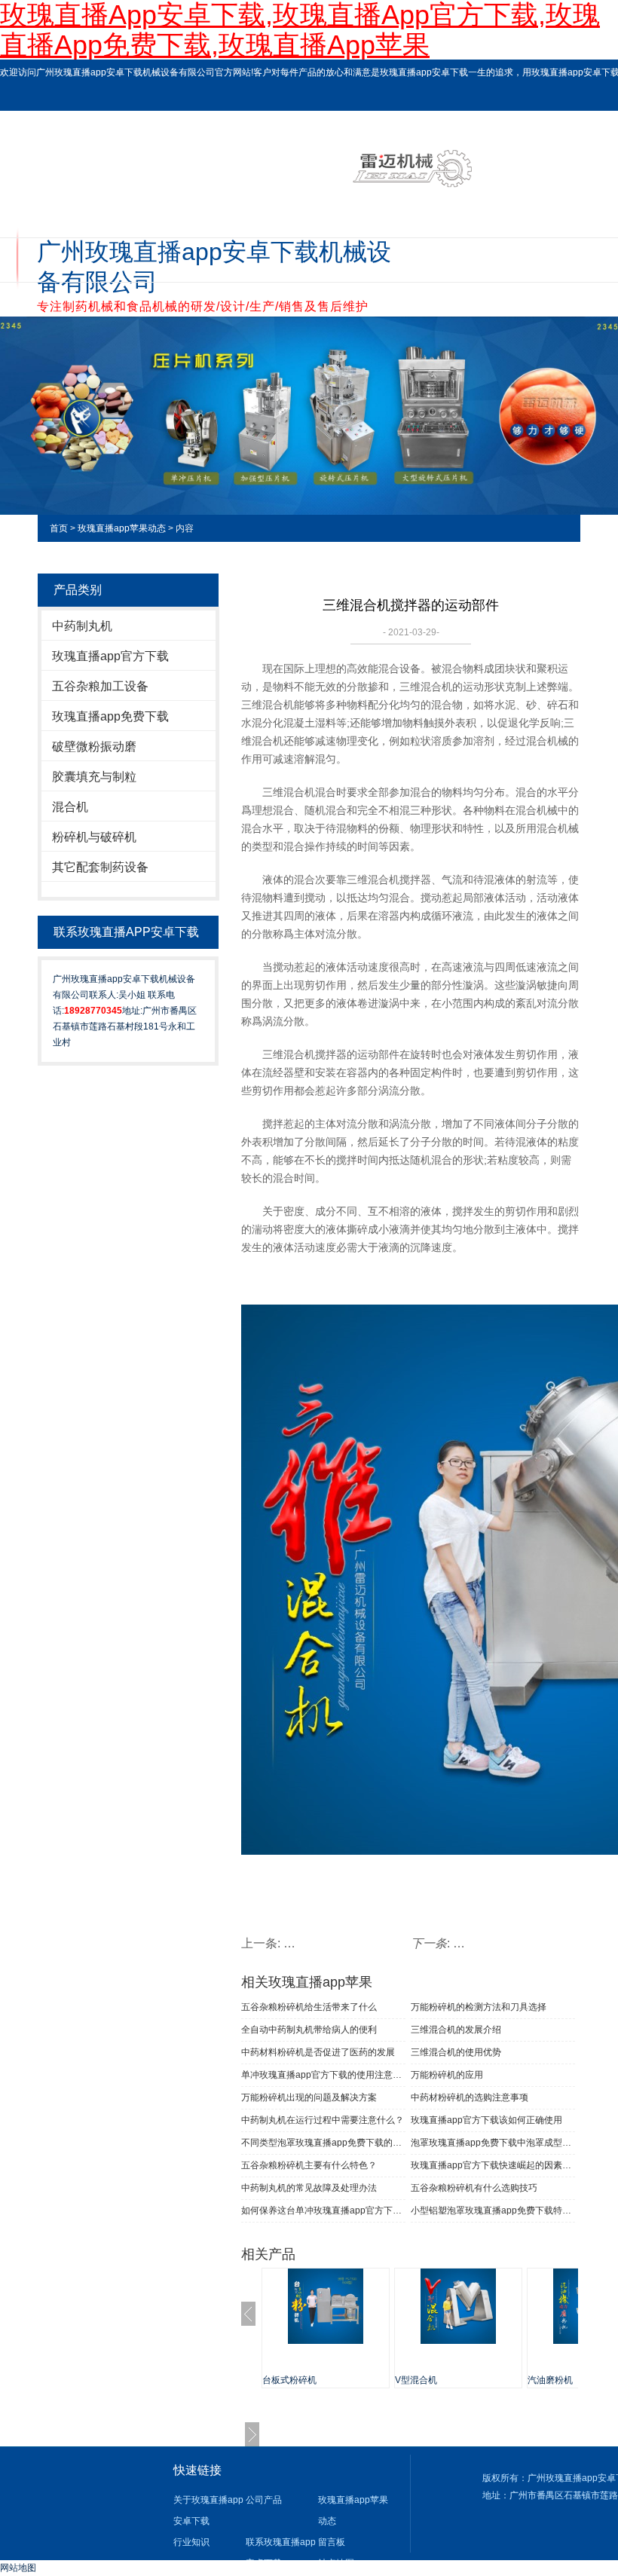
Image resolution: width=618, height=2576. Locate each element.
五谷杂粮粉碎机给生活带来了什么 (309, 2007)
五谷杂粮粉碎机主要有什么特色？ (309, 2165)
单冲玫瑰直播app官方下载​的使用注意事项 (323, 2075)
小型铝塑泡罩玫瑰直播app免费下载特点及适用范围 (493, 2210)
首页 (59, 528)
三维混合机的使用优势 (456, 2052)
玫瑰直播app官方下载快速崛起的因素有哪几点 (493, 2165)
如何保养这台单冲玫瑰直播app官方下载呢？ (323, 2210)
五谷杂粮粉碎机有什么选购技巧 (474, 2188)
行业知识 (191, 2542)
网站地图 (18, 2568)
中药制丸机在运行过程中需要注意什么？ (323, 2120)
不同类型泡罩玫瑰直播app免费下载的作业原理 (323, 2143)
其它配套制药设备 (100, 867)
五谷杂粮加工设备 (100, 686)
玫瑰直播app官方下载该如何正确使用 (486, 2120)
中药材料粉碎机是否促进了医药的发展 (318, 2052)
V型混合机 (416, 2380)
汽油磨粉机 (550, 2380)
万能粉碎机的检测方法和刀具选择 (479, 2007)
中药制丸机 (82, 626)
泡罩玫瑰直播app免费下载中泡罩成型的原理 (493, 2143)
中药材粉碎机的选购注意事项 (470, 2097)
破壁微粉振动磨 (94, 746)
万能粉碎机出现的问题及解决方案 (309, 2097)
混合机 (70, 807)
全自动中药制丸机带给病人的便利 (309, 2030)
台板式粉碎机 (289, 2380)
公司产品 (264, 2500)
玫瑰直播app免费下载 (110, 716)
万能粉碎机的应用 (447, 2075)
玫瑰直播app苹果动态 (122, 528)
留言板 (332, 2542)
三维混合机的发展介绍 (456, 2030)
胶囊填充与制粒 (94, 777)
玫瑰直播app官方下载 (110, 656)
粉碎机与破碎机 (94, 837)
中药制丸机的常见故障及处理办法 (309, 2188)
